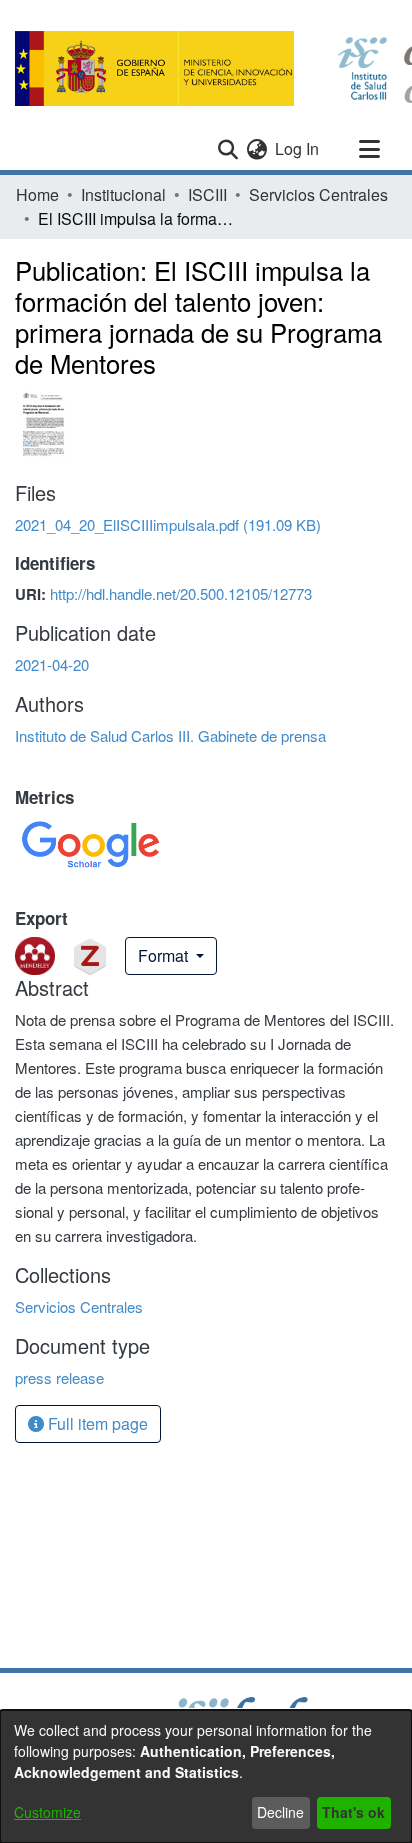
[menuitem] (256, 149)
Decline (280, 1812)
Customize (47, 1812)
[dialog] (206, 1776)
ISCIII (207, 194)
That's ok (353, 1812)
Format (165, 955)
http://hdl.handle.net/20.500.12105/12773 (181, 593)
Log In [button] (298, 148)
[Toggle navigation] (369, 149)
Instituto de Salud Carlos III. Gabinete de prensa (170, 735)
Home (37, 194)
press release (59, 1377)
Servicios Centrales (318, 194)
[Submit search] (227, 149)
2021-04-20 (52, 664)
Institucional (123, 194)
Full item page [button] (96, 1423)
